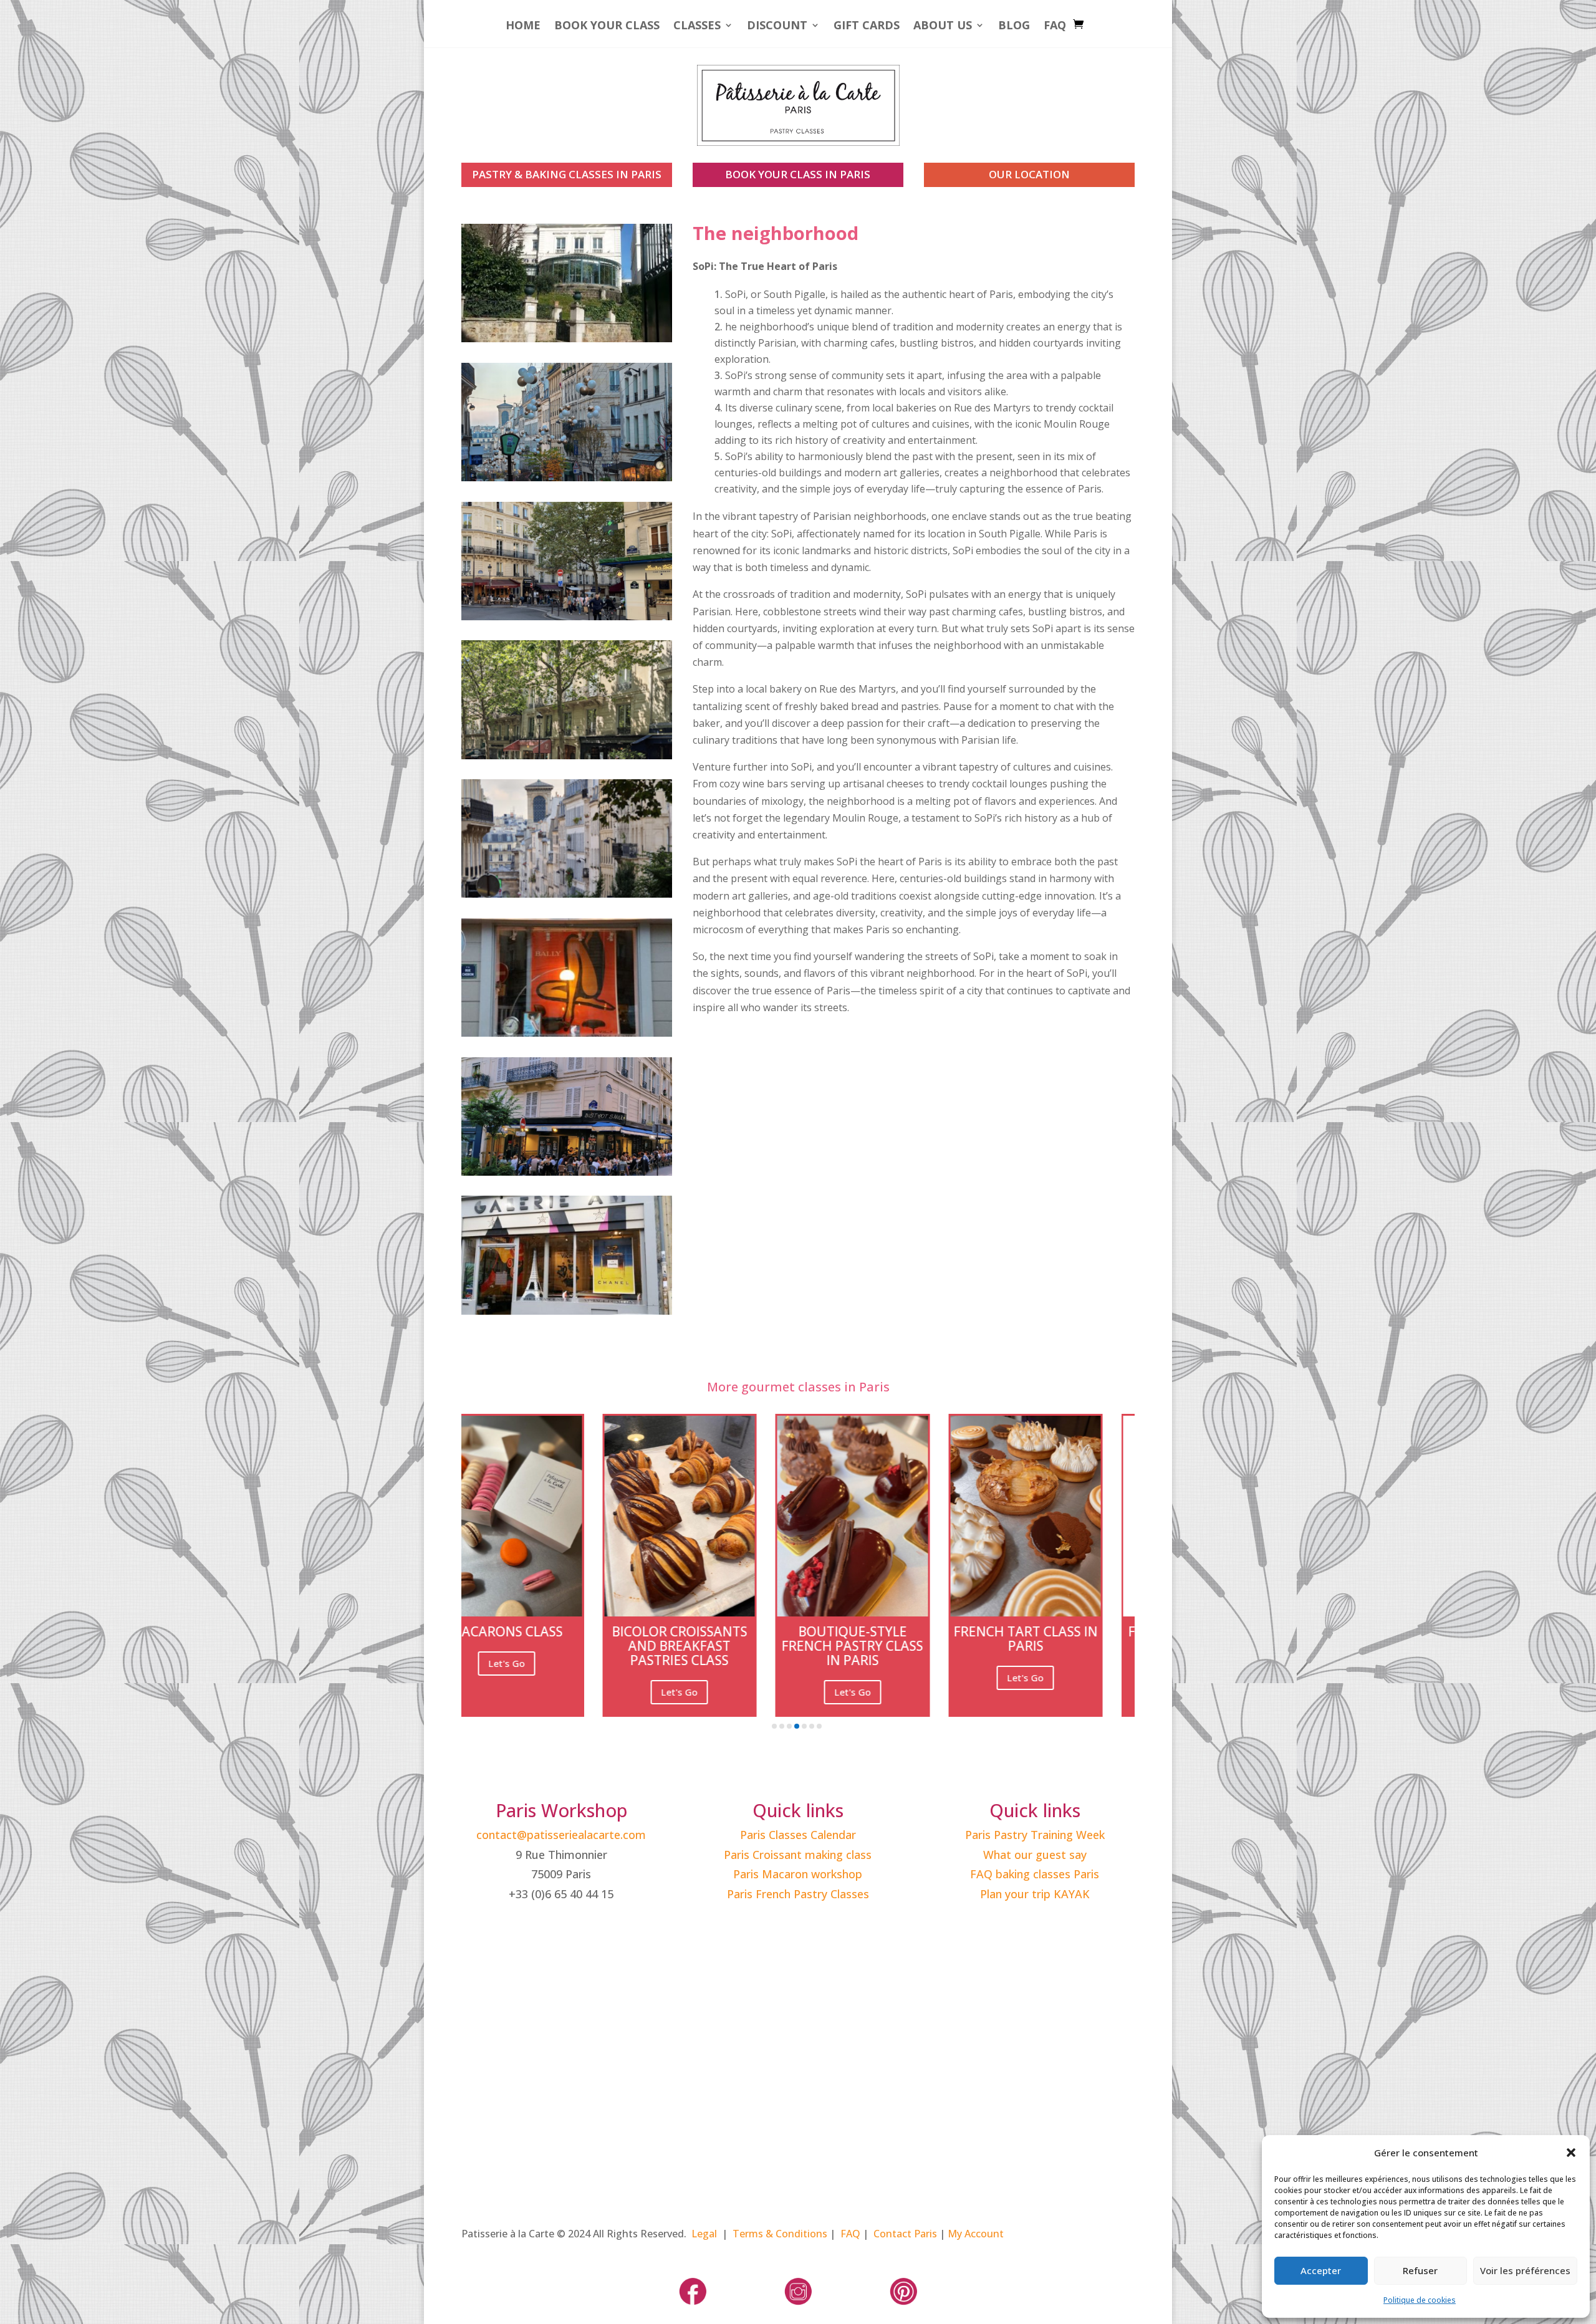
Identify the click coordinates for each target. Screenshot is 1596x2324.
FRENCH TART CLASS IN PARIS (556, 1639)
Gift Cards (867, 26)
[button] (1571, 2153)
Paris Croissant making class (798, 1855)
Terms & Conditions (780, 2234)
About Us (943, 26)
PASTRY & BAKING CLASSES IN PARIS (567, 174)
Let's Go (557, 1678)
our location (1029, 174)
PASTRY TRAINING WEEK (903, 1632)
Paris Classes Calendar (798, 1835)
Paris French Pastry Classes (798, 1894)
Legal (704, 2234)
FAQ (1055, 26)
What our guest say (1035, 1855)
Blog (1014, 26)
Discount (777, 26)
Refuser (1420, 2270)
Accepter (1321, 2270)
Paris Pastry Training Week (1035, 1835)
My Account (976, 2234)
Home (523, 26)
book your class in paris (798, 174)
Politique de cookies (1420, 2300)
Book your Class (607, 26)
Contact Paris (905, 2234)
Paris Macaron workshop (798, 1874)
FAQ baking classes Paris (1035, 1874)
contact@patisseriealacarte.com (561, 1835)
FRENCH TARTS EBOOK (730, 1631)
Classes (697, 26)
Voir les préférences (1525, 2270)
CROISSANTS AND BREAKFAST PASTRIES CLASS (1075, 1646)
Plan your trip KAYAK (1035, 1894)
